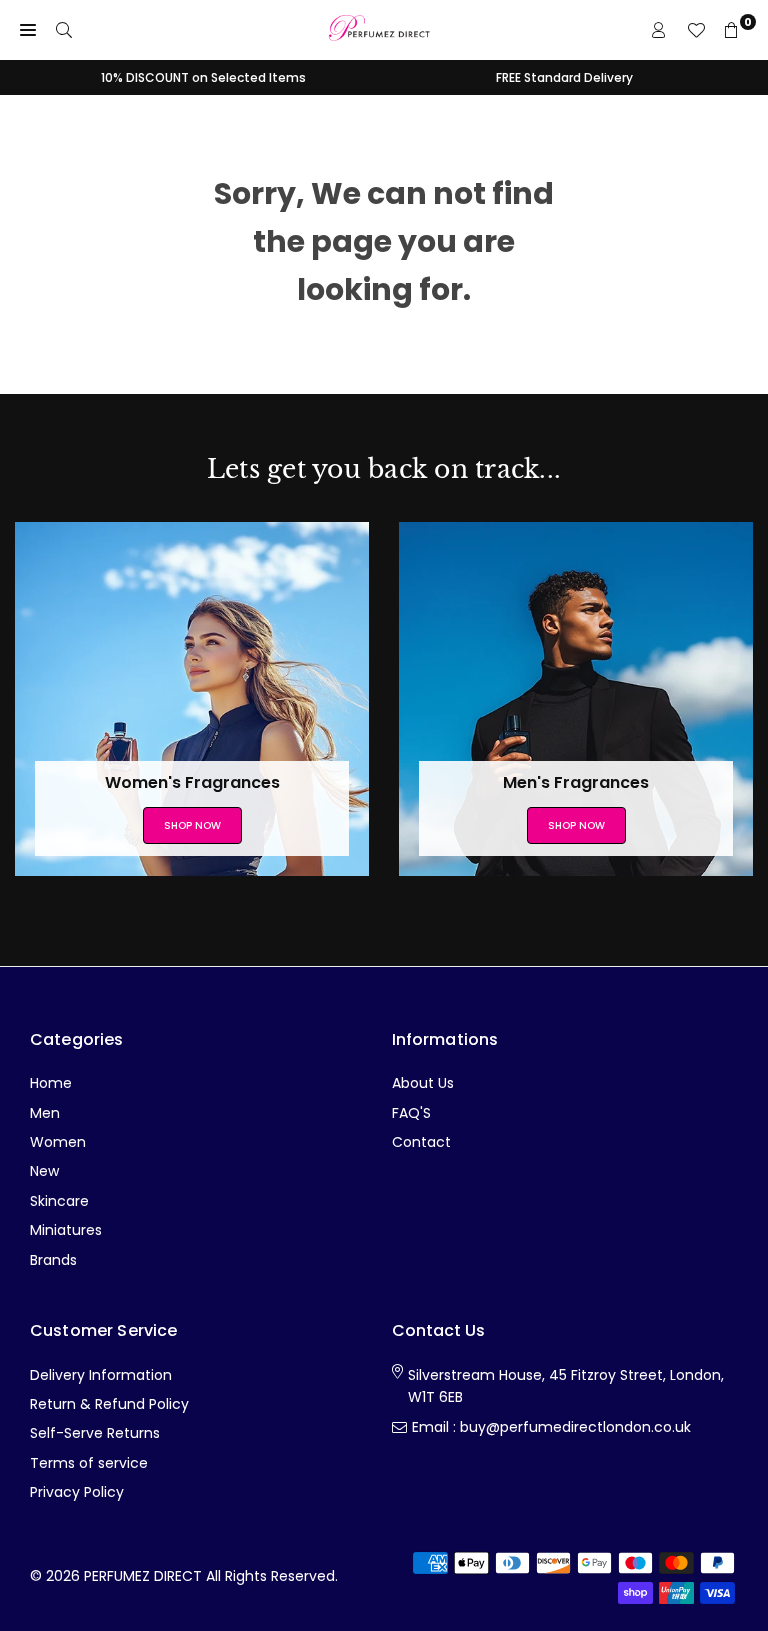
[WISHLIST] (696, 30)
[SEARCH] (64, 30)
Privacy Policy (77, 1492)
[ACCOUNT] (659, 30)
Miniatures (66, 1230)
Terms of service (89, 1463)
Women (58, 1142)
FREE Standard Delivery (564, 77)
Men (45, 1113)
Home (51, 1083)
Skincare (59, 1201)
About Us (423, 1083)
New (44, 1171)
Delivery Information (101, 1375)
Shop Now (192, 825)
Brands (53, 1260)
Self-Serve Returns (95, 1433)
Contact (421, 1142)
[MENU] (28, 30)
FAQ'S (411, 1113)
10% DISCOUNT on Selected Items (203, 77)
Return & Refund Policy (109, 1404)
